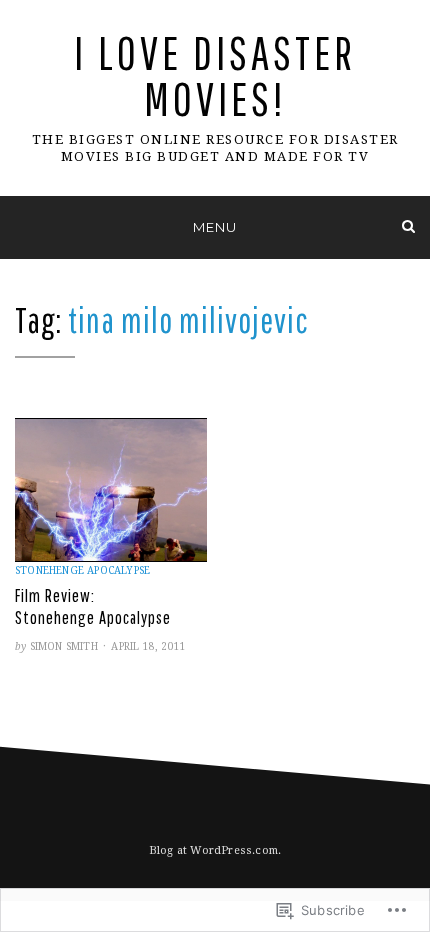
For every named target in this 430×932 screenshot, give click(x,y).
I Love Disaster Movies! (215, 75)
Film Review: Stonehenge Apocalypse (93, 606)
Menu (215, 227)
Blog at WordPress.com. (215, 850)
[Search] (408, 226)
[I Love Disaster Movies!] (21, 226)
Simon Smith (64, 646)
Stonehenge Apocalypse (82, 570)
